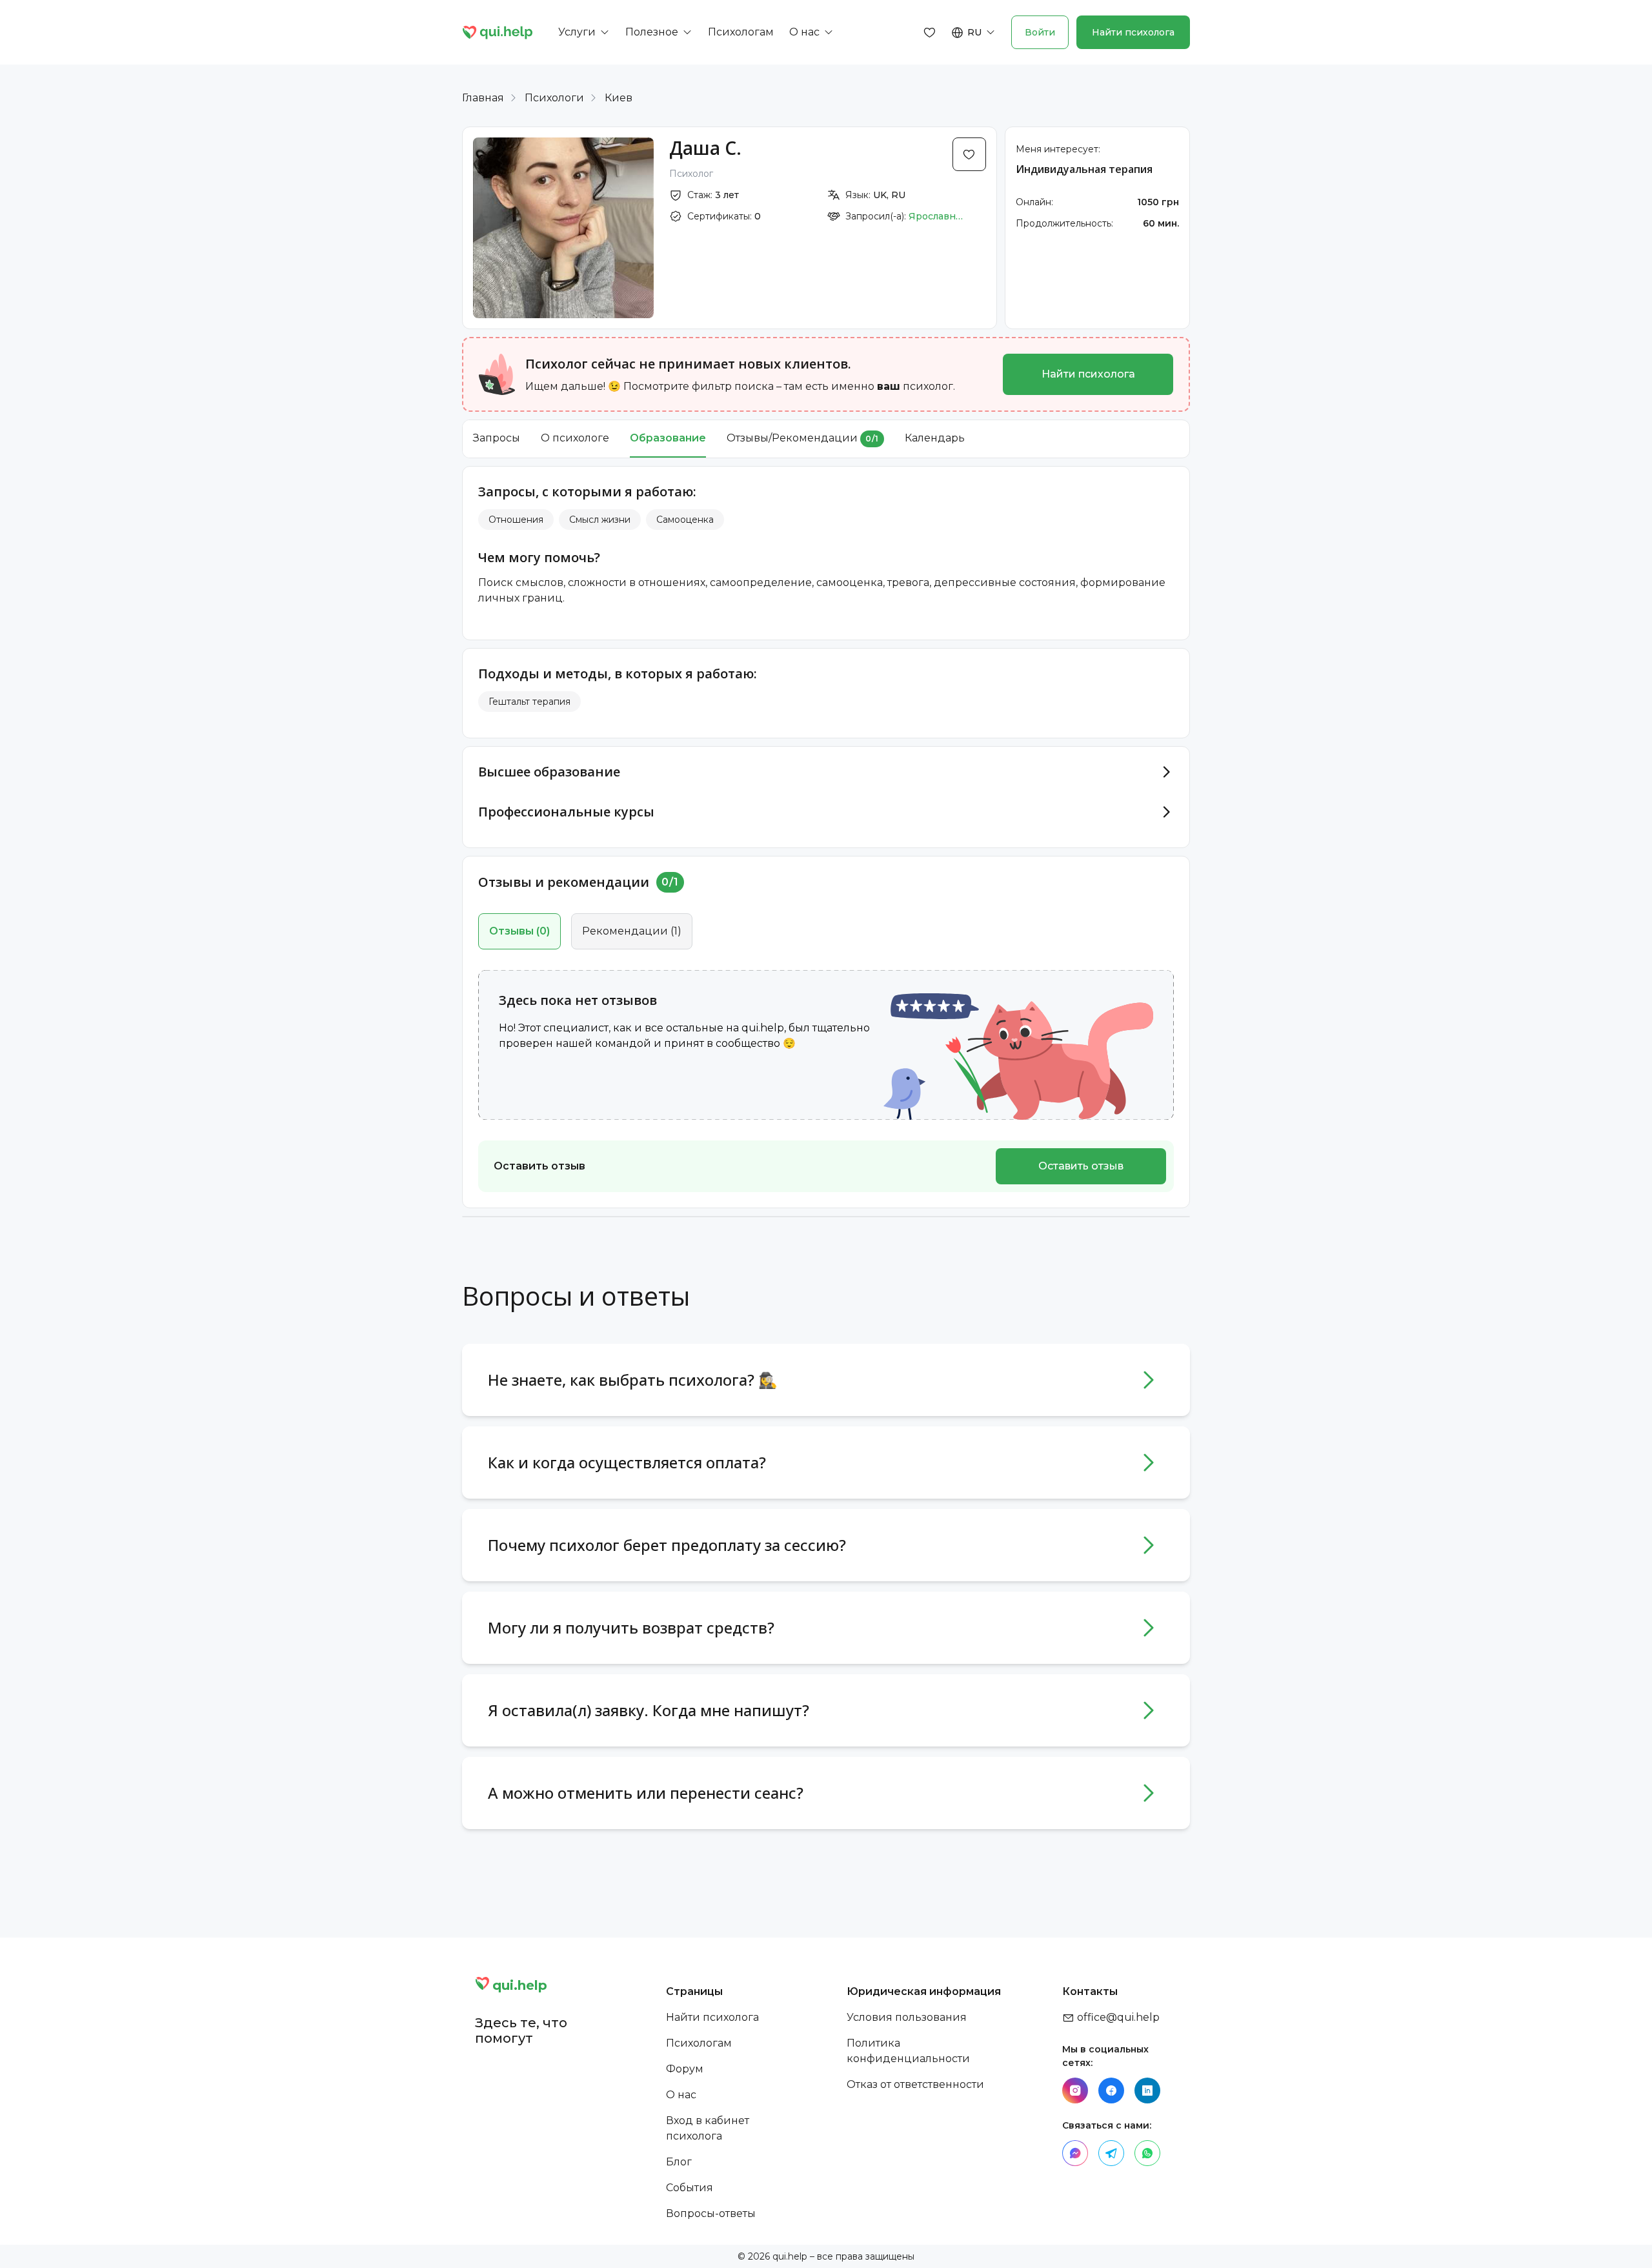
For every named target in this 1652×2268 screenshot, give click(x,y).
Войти (1040, 32)
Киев (619, 98)
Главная (483, 98)
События (690, 2188)
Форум (685, 2069)
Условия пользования (907, 2017)
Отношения (516, 520)
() (519, 931)
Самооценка (685, 520)
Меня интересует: (1058, 149)
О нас (681, 2095)
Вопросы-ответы (711, 2213)
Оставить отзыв (1081, 1166)
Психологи (554, 98)
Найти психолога (1133, 32)
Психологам (699, 2043)
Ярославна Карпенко (938, 216)
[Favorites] (930, 32)
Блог (679, 2162)
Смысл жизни (600, 520)
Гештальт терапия (529, 702)
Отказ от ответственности (915, 2084)
